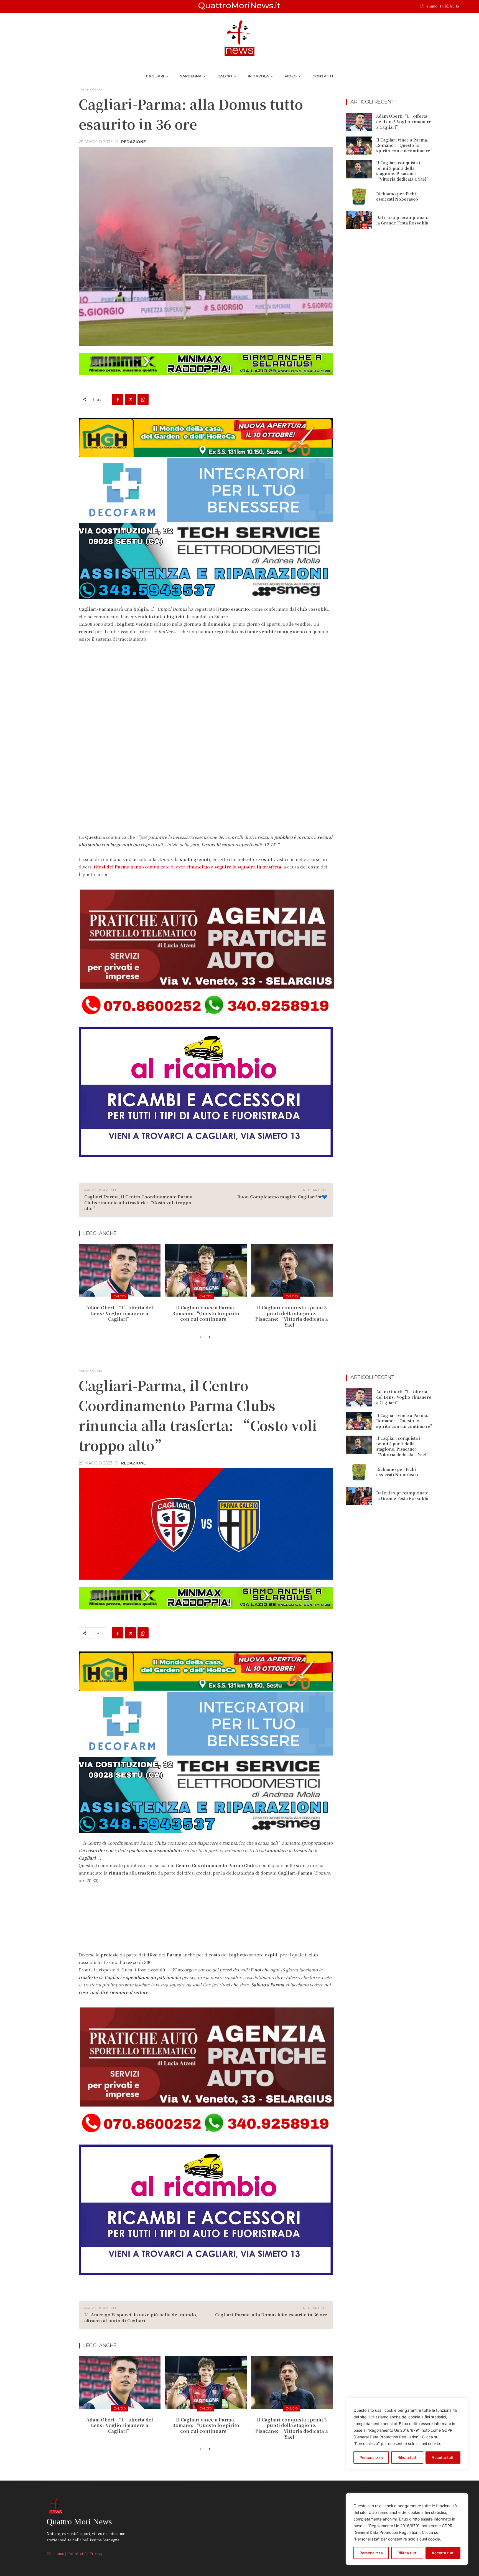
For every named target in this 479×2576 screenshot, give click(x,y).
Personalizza (371, 2553)
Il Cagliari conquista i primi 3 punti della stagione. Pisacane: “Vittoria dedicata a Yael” (292, 1316)
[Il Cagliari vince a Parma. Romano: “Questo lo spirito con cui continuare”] (206, 1270)
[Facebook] (118, 399)
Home (84, 89)
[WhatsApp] (143, 399)
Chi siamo (429, 6)
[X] (130, 399)
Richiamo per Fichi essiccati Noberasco (397, 196)
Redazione (133, 142)
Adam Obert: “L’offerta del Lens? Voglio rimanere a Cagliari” (120, 1313)
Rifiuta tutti (407, 2553)
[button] (466, 7)
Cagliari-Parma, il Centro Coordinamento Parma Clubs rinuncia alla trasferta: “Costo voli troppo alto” (138, 1202)
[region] (407, 2529)
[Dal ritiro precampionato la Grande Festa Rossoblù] (359, 220)
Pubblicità (449, 6)
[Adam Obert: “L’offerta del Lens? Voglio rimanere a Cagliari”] (120, 1270)
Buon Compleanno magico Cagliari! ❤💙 (282, 1197)
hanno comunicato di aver (188, 867)
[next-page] (209, 1337)
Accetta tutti (443, 2553)
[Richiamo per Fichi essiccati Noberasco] (359, 196)
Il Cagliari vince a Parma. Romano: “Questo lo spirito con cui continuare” (206, 1313)
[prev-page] (200, 1337)
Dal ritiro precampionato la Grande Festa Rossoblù (402, 220)
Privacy (96, 2553)
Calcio (97, 89)
